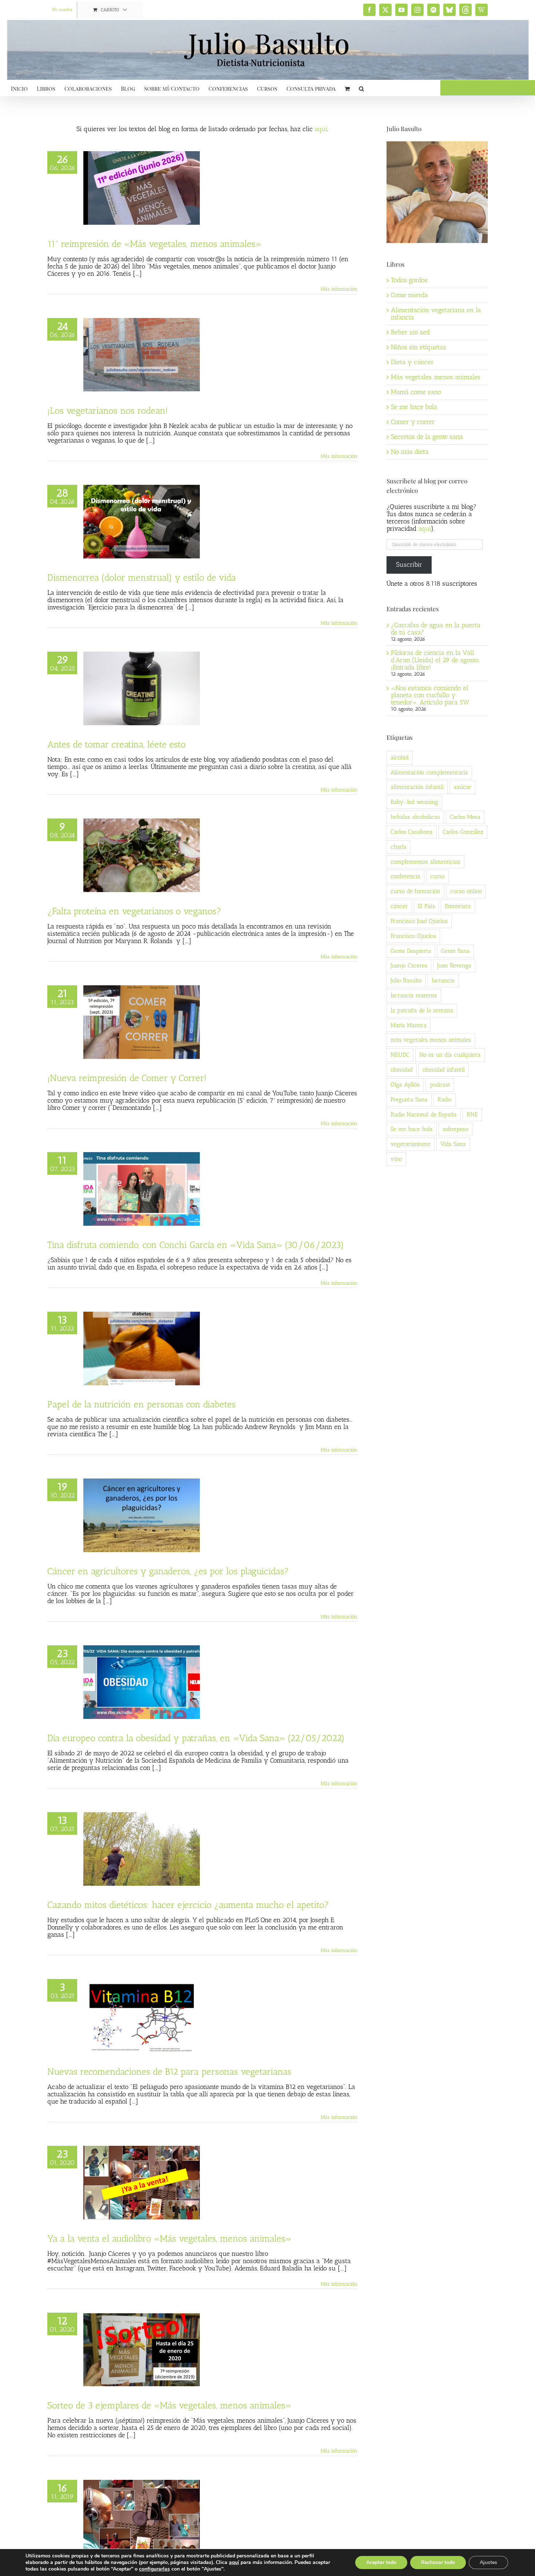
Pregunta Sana (409, 1099)
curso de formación (415, 891)
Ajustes (488, 2562)
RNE (472, 1114)
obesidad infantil (444, 1070)
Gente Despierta (411, 951)
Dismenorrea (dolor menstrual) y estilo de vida (142, 577)
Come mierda (409, 295)
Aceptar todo (381, 2562)
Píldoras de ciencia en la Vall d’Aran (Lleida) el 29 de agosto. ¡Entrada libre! (435, 660)
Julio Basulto (406, 980)
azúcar (462, 787)
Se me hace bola (414, 407)
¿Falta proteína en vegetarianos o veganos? (134, 911)
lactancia (443, 980)
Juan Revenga (454, 965)
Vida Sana (453, 1144)
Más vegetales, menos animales (436, 377)
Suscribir (409, 565)
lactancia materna (414, 995)
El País (426, 906)
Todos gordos (409, 280)
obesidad (402, 1070)
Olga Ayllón (405, 1085)
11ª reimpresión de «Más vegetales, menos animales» (154, 244)
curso (437, 876)
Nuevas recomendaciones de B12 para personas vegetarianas (169, 2072)
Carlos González (463, 832)
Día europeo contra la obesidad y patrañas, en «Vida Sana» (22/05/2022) (196, 1738)
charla (399, 847)
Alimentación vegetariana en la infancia (436, 314)
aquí (321, 129)
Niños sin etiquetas (419, 347)
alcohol (400, 757)
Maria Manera (409, 1025)
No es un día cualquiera (450, 1055)
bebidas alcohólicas (415, 817)
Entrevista (458, 906)
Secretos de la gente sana (427, 437)
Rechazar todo (438, 2562)
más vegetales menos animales (431, 1040)
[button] (361, 88)
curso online (466, 891)
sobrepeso (455, 1129)
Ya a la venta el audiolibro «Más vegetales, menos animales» (169, 2238)
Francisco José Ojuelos (419, 921)
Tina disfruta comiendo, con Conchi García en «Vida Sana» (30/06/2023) (196, 1245)
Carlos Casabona (412, 832)
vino (396, 1159)
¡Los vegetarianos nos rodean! (108, 411)
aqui (425, 529)
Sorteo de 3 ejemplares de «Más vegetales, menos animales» (169, 2405)
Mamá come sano (416, 392)
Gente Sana (455, 951)
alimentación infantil (417, 787)
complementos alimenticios (425, 862)
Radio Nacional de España (424, 1114)
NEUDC (400, 1055)
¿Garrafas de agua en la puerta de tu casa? (436, 629)
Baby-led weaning (414, 802)
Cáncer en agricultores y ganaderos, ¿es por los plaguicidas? (168, 1571)
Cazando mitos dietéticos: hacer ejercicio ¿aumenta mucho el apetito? (188, 1905)
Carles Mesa (465, 817)
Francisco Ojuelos (413, 936)
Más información (339, 289)
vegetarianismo (411, 1144)
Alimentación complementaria (429, 772)
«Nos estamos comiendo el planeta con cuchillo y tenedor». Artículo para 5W (430, 695)
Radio (445, 1099)
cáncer (399, 906)
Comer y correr (413, 422)
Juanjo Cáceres (409, 965)
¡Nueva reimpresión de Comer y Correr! (127, 1078)
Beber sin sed (410, 332)
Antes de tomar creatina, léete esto (116, 744)
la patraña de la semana (422, 1010)
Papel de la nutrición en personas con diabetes (142, 1404)
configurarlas (154, 2569)
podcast (440, 1085)
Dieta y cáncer (412, 362)
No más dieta (410, 452)
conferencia (405, 876)
